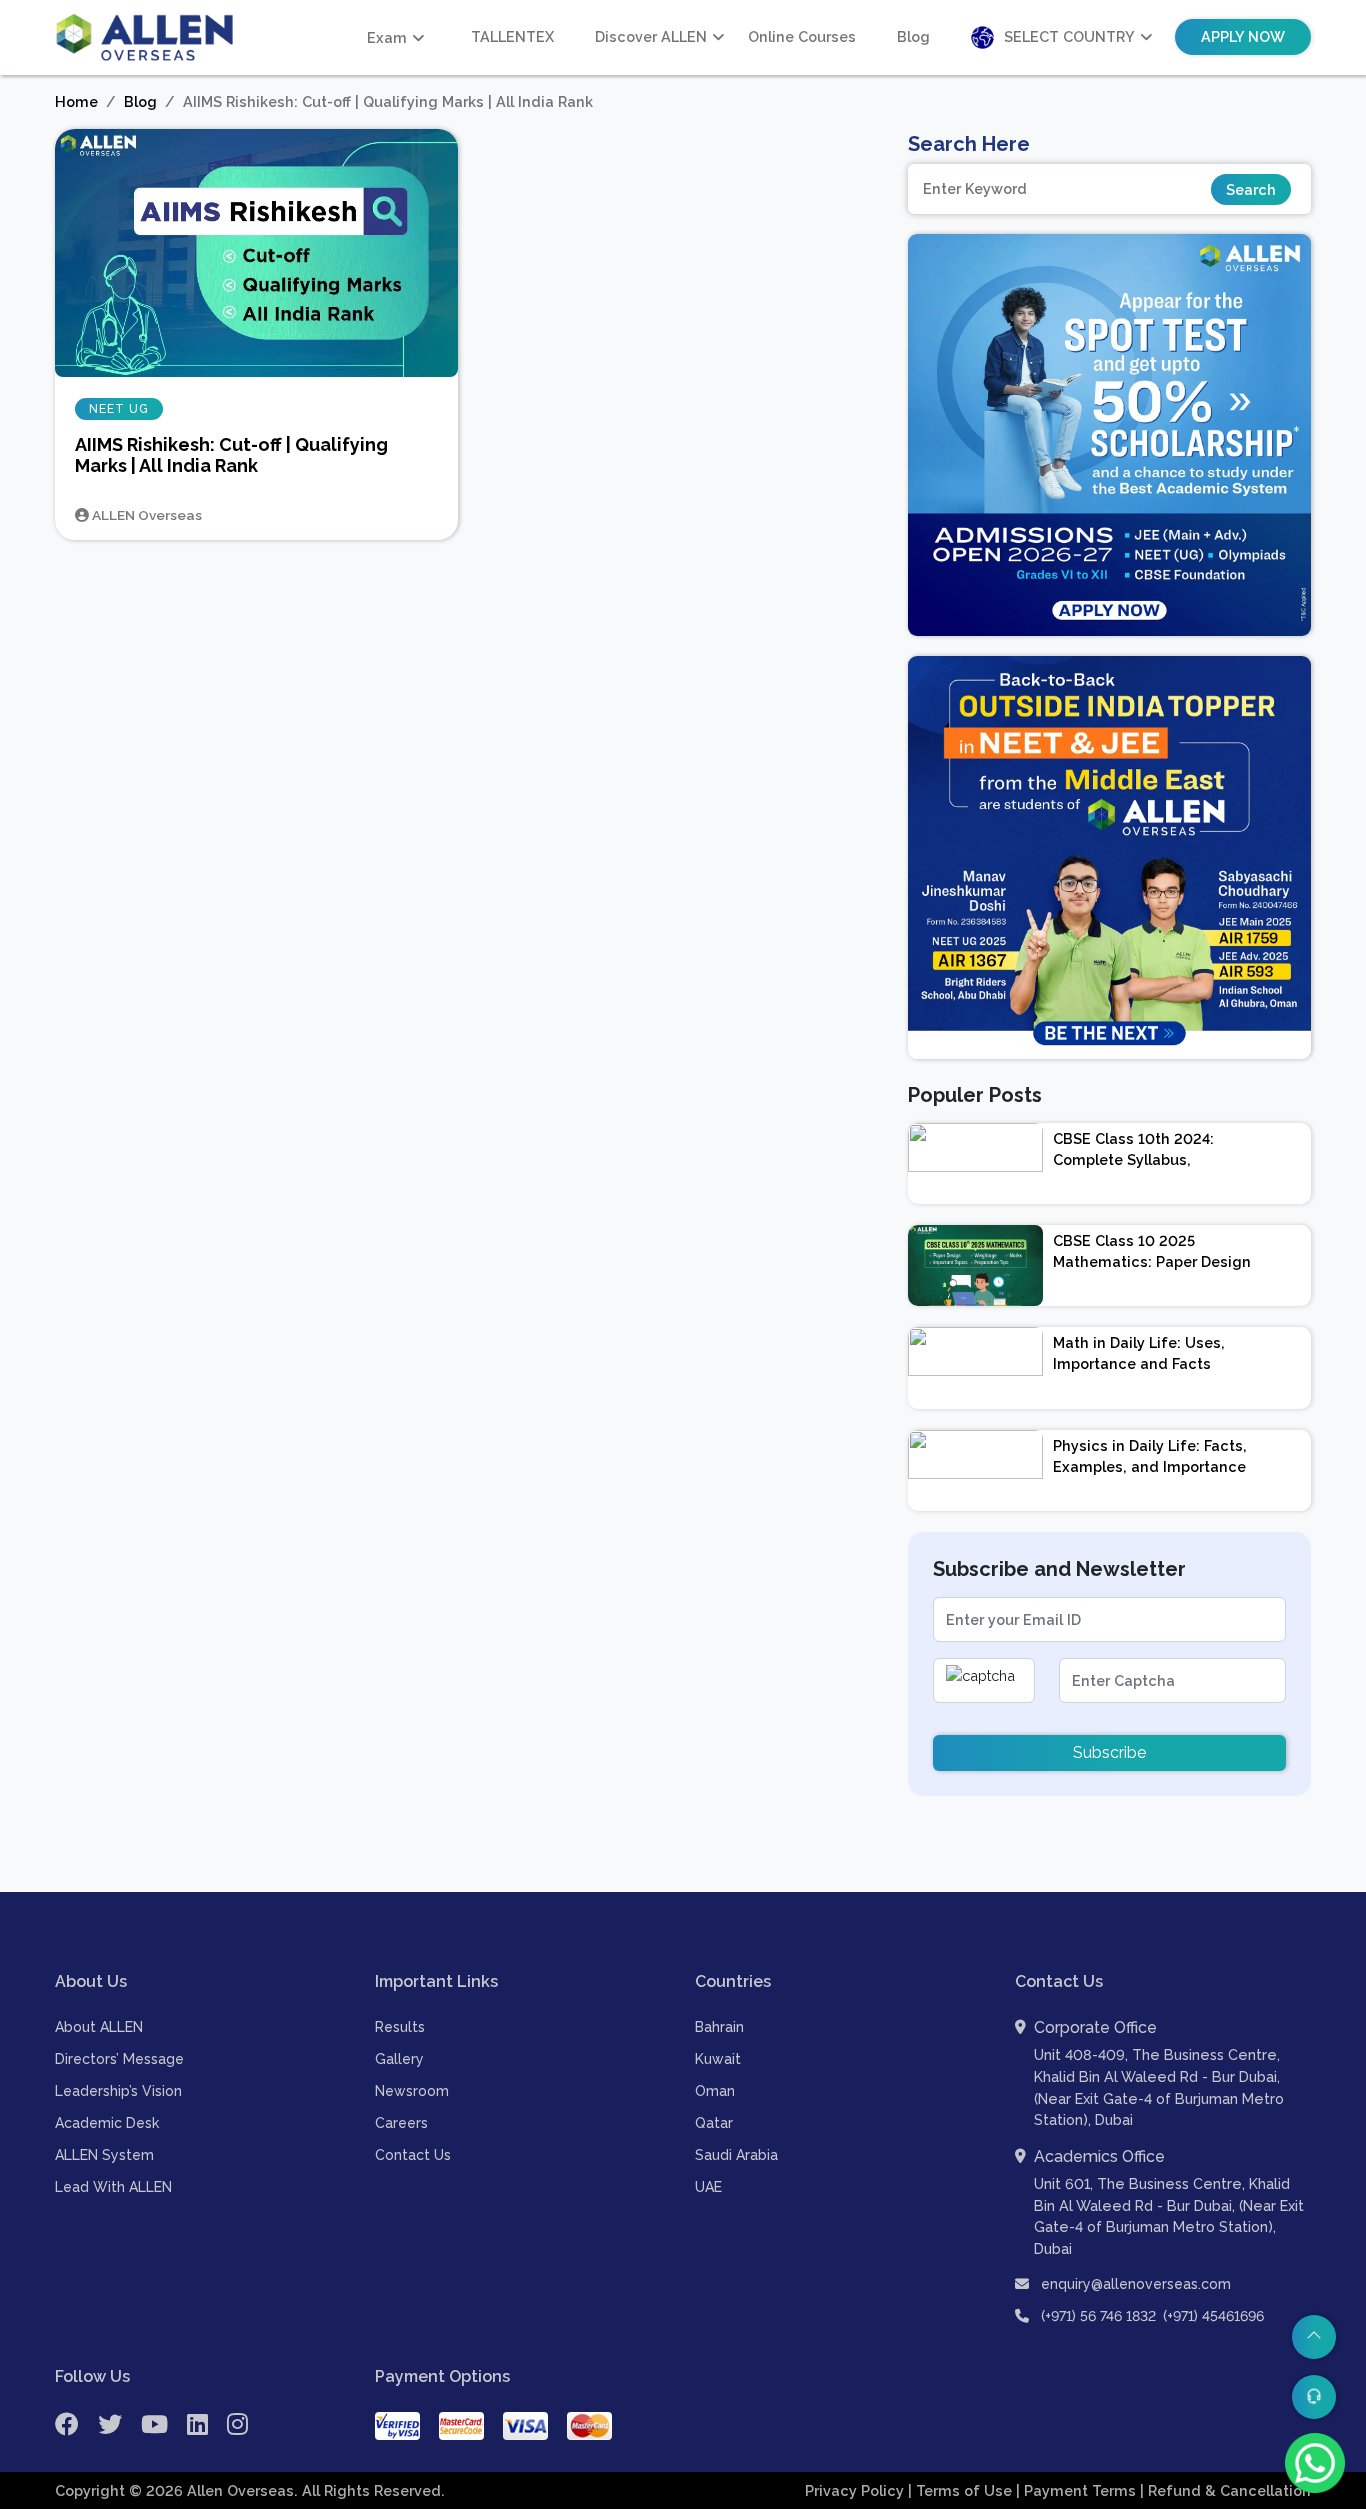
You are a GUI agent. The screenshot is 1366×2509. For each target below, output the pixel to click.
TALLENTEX (512, 36)
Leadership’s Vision (118, 2091)
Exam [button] (387, 37)
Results (400, 2027)
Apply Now (1243, 36)
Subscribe (1109, 1752)
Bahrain (719, 2027)
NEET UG (119, 409)
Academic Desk (107, 2123)
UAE (708, 2187)
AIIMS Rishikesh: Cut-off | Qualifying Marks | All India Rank (231, 455)
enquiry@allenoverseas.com (1134, 2284)
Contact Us (413, 2155)
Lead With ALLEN (113, 2187)
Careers (401, 2123)
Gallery (399, 2059)
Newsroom (412, 2091)
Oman (715, 2091)
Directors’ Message (119, 2059)
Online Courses (802, 36)
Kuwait (718, 2059)
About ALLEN (99, 2027)
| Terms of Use (962, 2490)
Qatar (714, 2123)
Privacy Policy (856, 2490)
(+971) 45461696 (1213, 2316)
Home (76, 101)
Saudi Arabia (736, 2155)
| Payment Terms (1078, 2490)
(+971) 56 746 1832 (1098, 2316)
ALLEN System (104, 2155)
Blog (913, 36)
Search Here (969, 144)
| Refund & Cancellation (1225, 2490)
